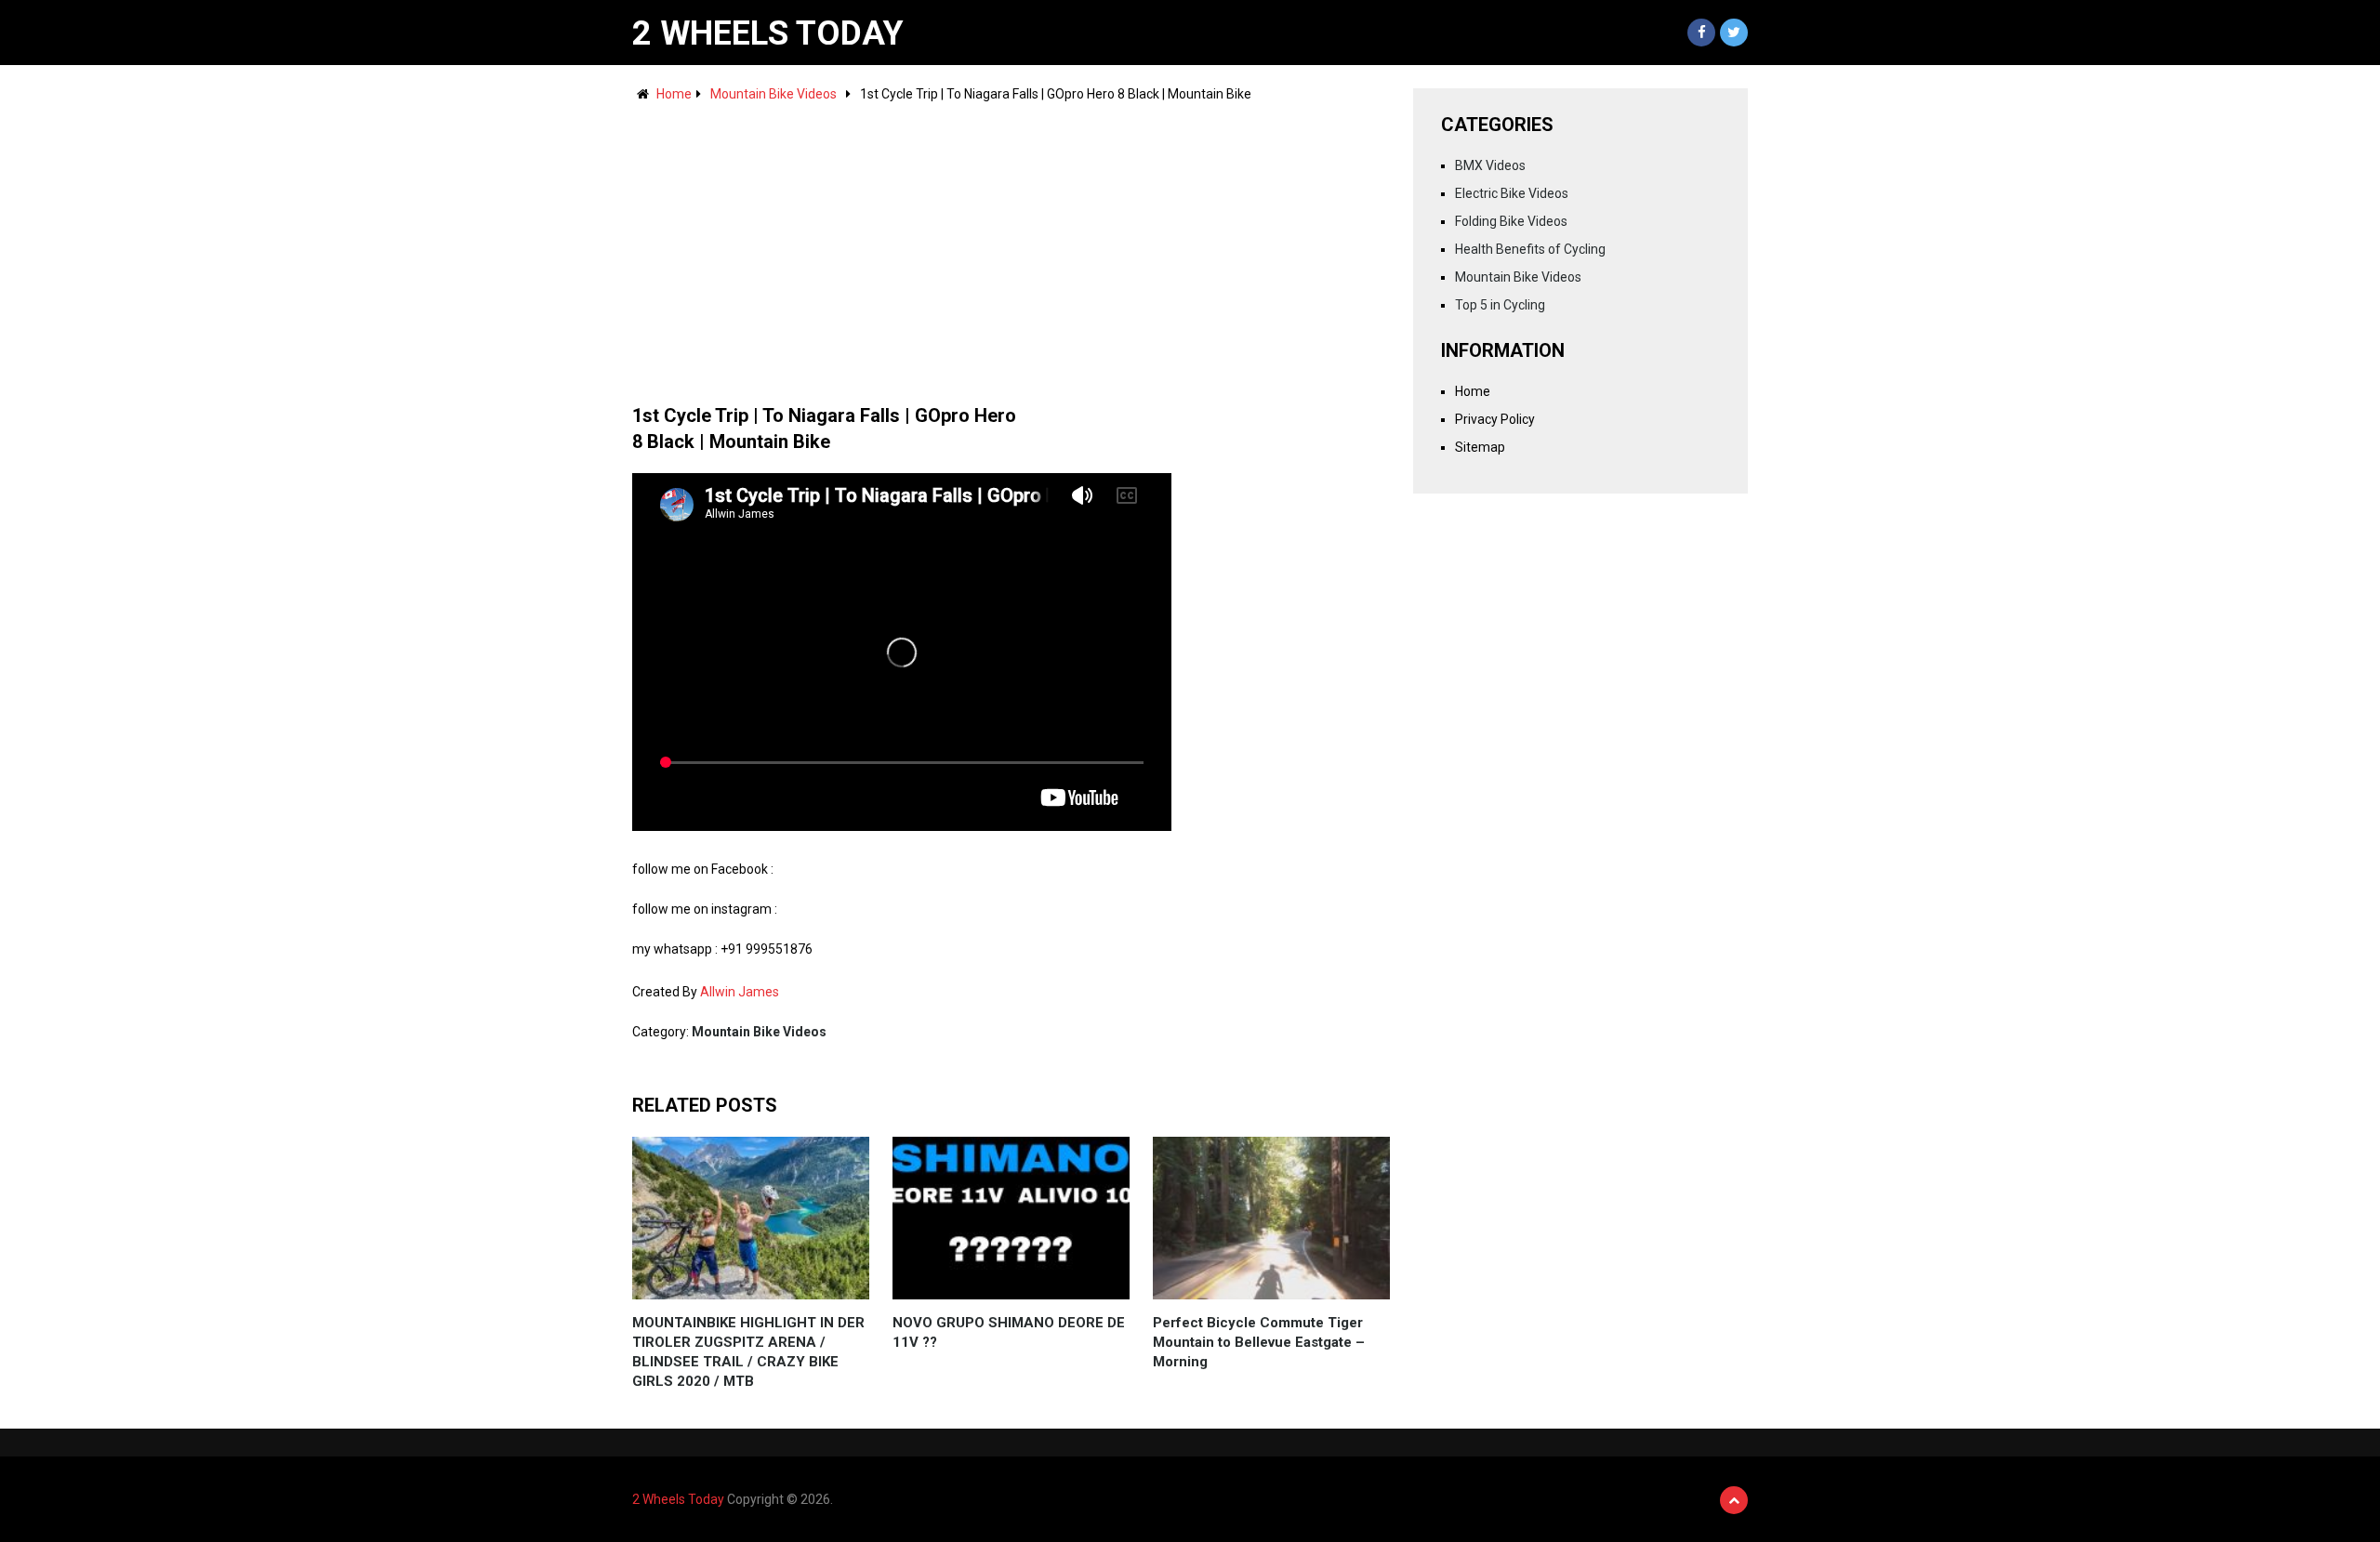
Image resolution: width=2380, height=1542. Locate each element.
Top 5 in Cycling (1500, 305)
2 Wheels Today (768, 33)
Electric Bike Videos (1512, 193)
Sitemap (1480, 447)
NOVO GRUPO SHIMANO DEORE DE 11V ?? (1009, 1332)
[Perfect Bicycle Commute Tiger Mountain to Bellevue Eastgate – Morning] (1271, 1218)
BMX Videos (1490, 165)
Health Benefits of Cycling (1530, 249)
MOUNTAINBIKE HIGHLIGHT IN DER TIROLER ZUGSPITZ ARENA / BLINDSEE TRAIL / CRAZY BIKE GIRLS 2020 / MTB (748, 1352)
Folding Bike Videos (1511, 221)
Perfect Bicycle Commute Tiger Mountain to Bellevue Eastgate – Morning (1259, 1342)
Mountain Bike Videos (773, 94)
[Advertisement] (1011, 244)
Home (674, 94)
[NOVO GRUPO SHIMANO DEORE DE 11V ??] (1011, 1218)
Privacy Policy (1495, 419)
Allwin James (740, 992)
